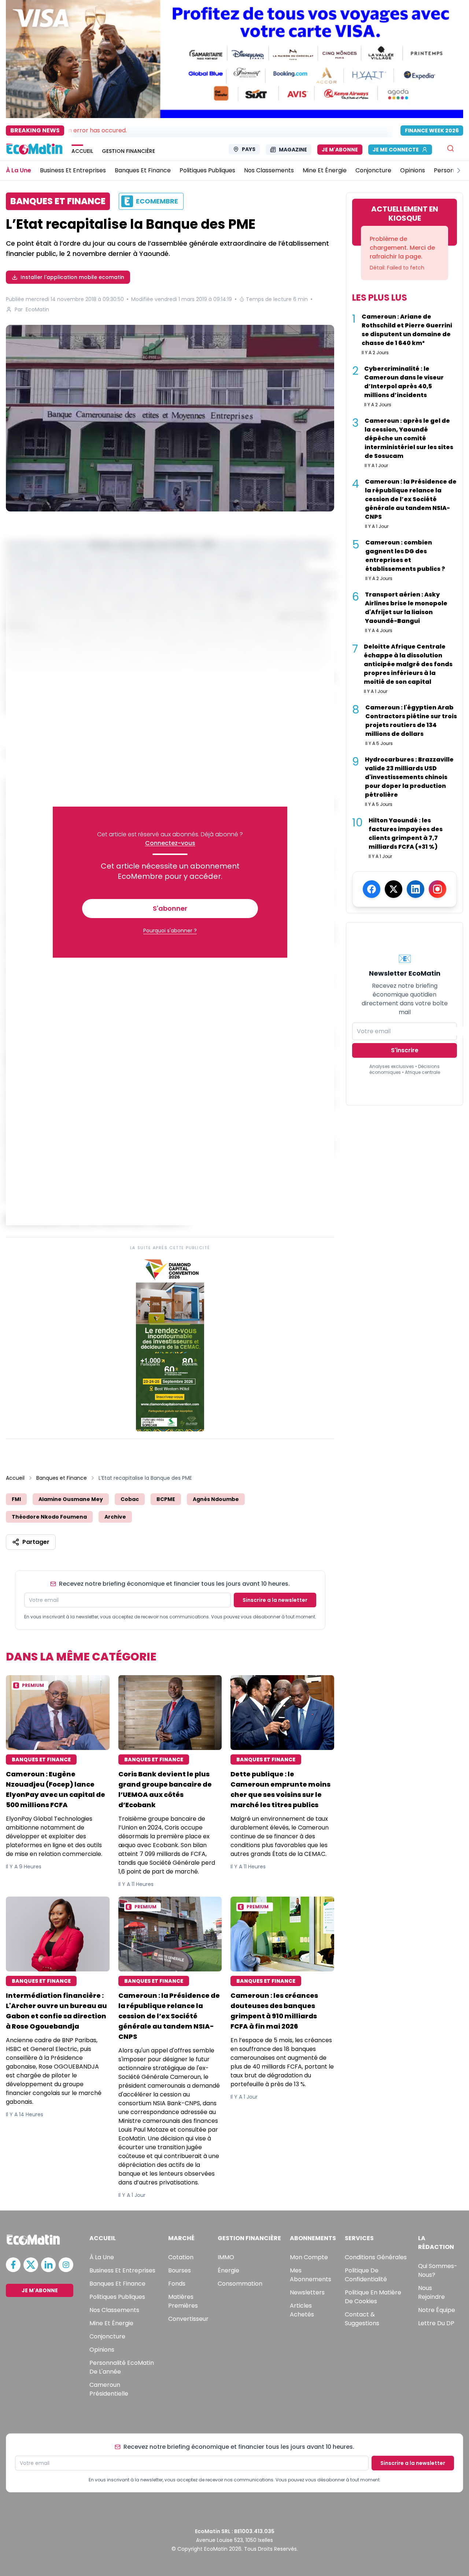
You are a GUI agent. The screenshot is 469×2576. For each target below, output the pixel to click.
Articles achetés (302, 2310)
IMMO (226, 2257)
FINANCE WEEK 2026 (432, 131)
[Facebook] (372, 889)
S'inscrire (405, 1050)
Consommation (240, 2284)
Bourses (180, 2270)
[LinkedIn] (416, 889)
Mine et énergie (111, 2323)
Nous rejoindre (431, 2292)
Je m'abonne (340, 150)
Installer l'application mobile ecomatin (72, 277)
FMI (16, 1499)
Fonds (177, 2284)
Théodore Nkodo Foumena (49, 1517)
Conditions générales (376, 2257)
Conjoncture (107, 2336)
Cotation (181, 2257)
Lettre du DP (436, 2323)
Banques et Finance (62, 1478)
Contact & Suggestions (362, 2319)
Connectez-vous (170, 843)
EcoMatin (37, 309)
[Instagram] (437, 889)
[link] (170, 1343)
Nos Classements (114, 2310)
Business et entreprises (122, 2270)
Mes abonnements (311, 2275)
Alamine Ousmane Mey (71, 1499)
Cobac (130, 1499)
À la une (102, 2257)
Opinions (102, 2350)
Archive (115, 1517)
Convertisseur (188, 2319)
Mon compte (309, 2257)
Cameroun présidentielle (109, 2389)
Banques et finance (117, 2284)
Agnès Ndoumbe (216, 1499)
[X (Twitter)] (394, 889)
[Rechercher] (450, 148)
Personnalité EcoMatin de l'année (122, 2367)
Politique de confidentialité (366, 2275)
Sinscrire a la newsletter (275, 1600)
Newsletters (307, 2292)
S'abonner (170, 908)
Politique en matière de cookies (373, 2297)
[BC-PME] (170, 418)
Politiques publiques (117, 2297)
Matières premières (183, 2301)
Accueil (15, 1478)
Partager (36, 1542)
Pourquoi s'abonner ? (170, 931)
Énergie (228, 2270)
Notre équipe (437, 2310)
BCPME (166, 1499)
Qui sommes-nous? (438, 2270)
